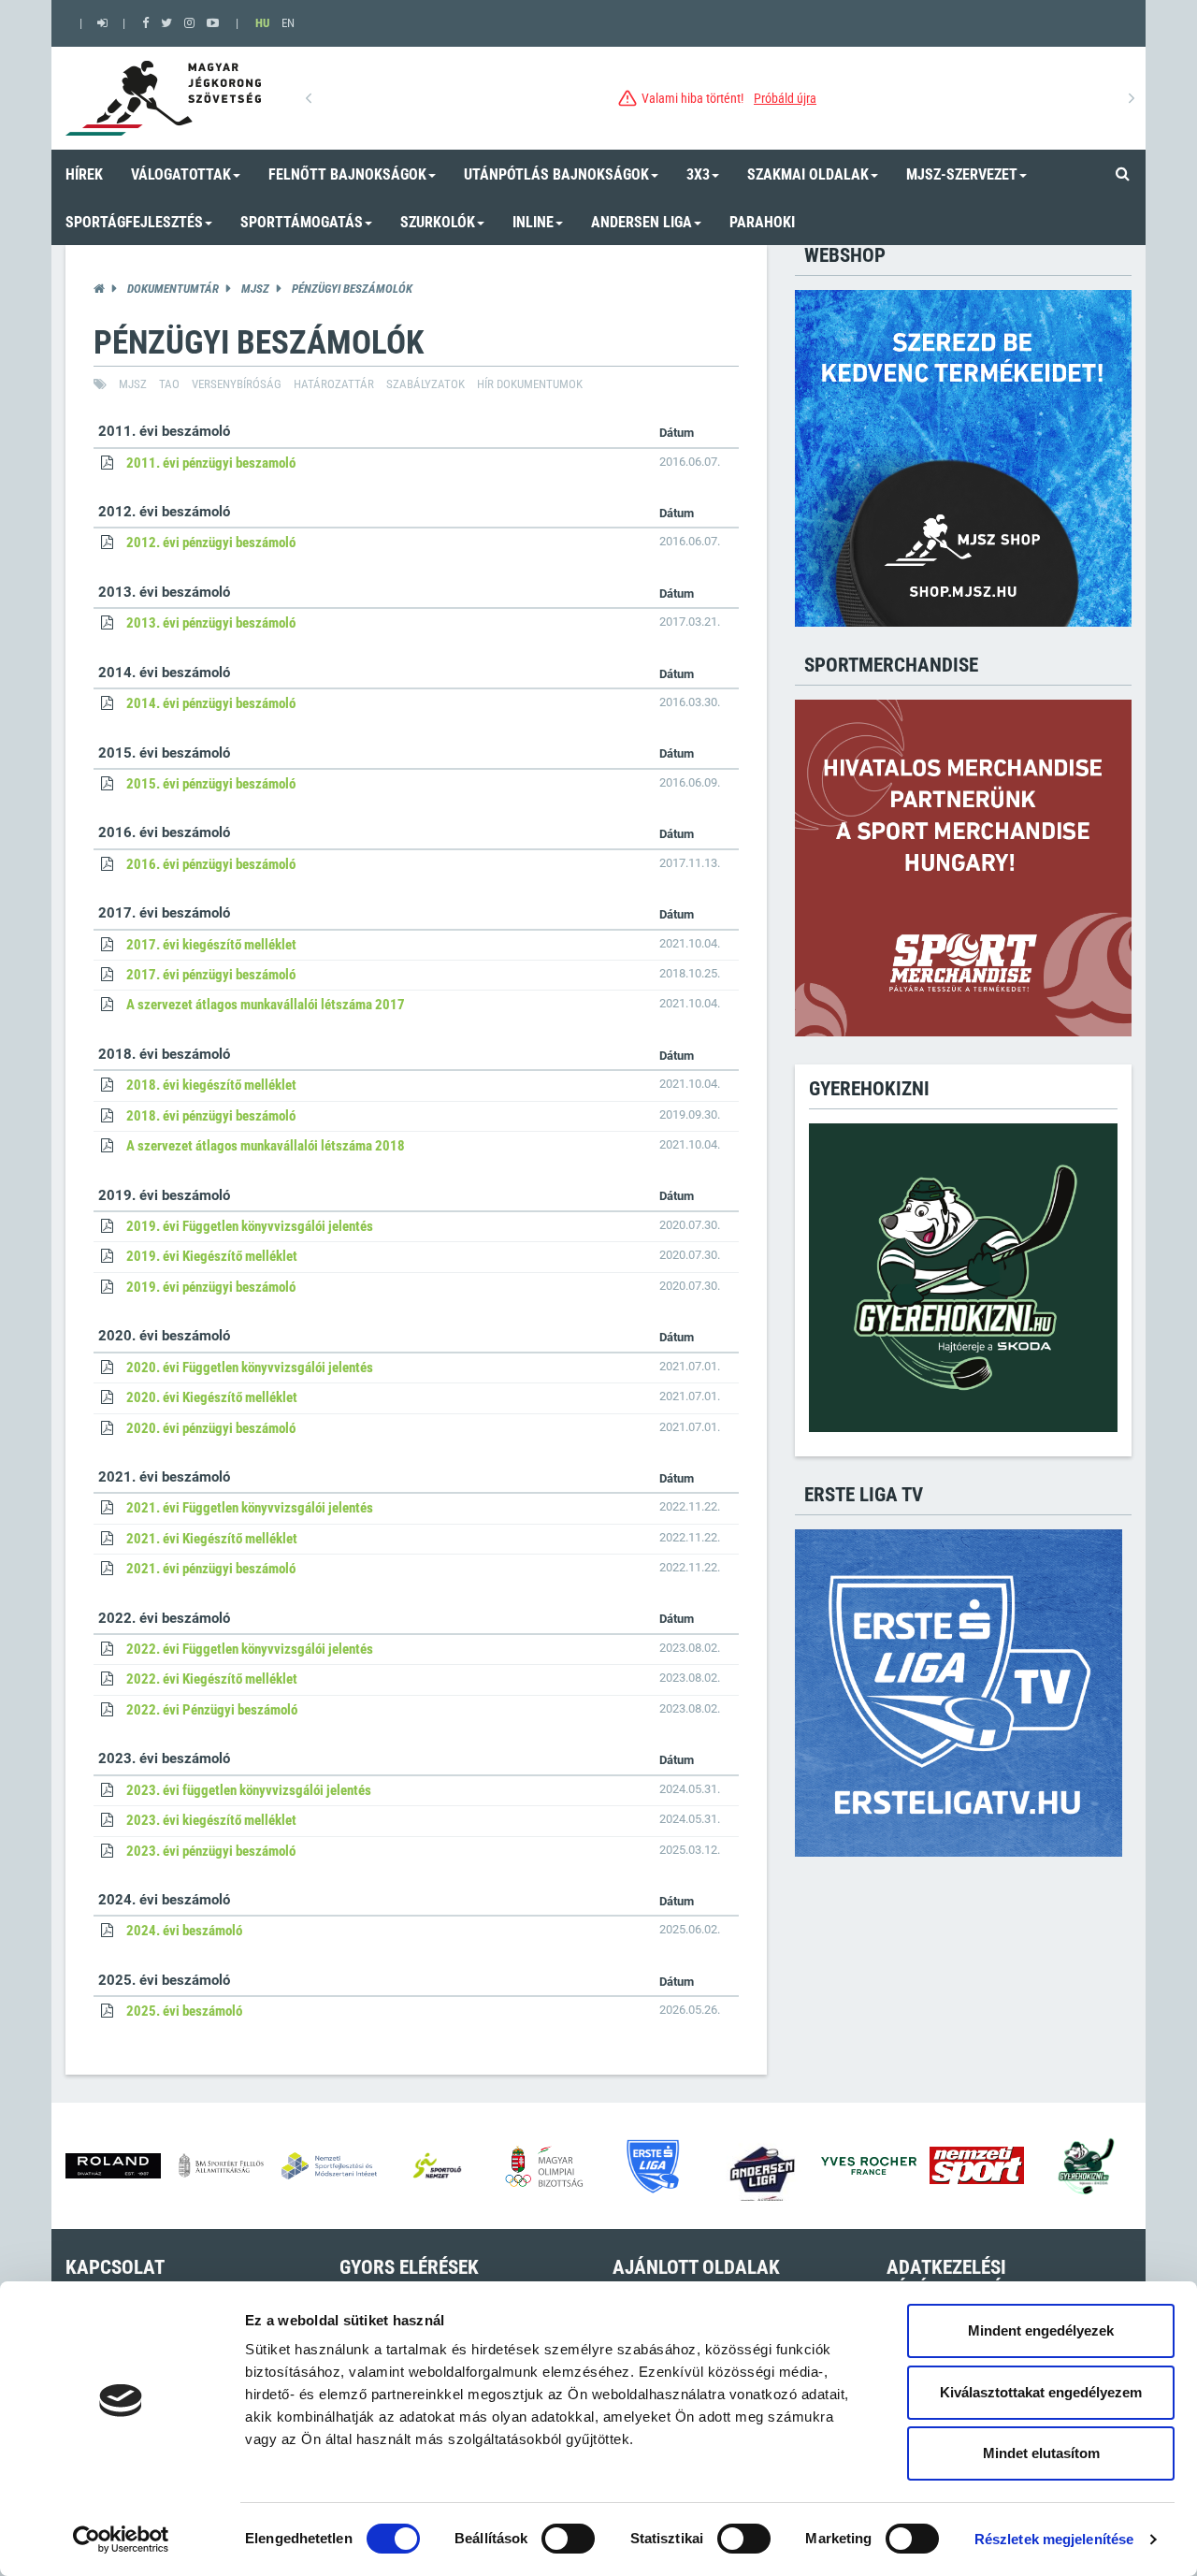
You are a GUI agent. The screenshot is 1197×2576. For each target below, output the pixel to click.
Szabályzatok (425, 384)
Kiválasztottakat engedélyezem (1041, 2392)
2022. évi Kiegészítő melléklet (212, 1679)
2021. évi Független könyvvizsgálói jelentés (250, 1508)
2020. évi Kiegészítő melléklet (212, 1397)
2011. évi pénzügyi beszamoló (211, 463)
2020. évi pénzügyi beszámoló (211, 1428)
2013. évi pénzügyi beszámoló (211, 623)
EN (288, 23)
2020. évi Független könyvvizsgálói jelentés (250, 1368)
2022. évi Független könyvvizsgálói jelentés (250, 1649)
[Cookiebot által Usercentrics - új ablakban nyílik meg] (121, 2540)
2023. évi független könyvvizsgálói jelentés (249, 1790)
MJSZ (255, 289)
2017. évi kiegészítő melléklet (211, 945)
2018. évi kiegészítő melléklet (211, 1085)
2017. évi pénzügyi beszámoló (211, 975)
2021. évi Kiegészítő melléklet (212, 1539)
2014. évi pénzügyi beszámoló (211, 703)
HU (262, 23)
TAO (169, 384)
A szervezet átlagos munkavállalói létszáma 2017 (266, 1005)
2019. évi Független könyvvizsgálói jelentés (250, 1226)
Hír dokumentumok (530, 384)
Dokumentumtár (173, 289)
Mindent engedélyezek (1041, 2330)
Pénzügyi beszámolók (352, 289)
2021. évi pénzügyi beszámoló (211, 1569)
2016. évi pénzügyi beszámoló (211, 864)
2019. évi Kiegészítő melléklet (212, 1256)
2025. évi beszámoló (184, 2011)
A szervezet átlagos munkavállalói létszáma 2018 (266, 1146)
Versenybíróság (237, 384)
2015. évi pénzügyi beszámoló (211, 784)
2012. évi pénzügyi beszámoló (211, 543)
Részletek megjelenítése (1054, 2539)
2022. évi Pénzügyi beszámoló (212, 1710)
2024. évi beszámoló (184, 1931)
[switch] (568, 2539)
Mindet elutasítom (1041, 2453)
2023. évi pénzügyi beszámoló (211, 1851)
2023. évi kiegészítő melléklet (211, 1820)
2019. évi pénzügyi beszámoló (211, 1287)
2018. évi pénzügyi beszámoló (211, 1116)
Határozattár (334, 384)
